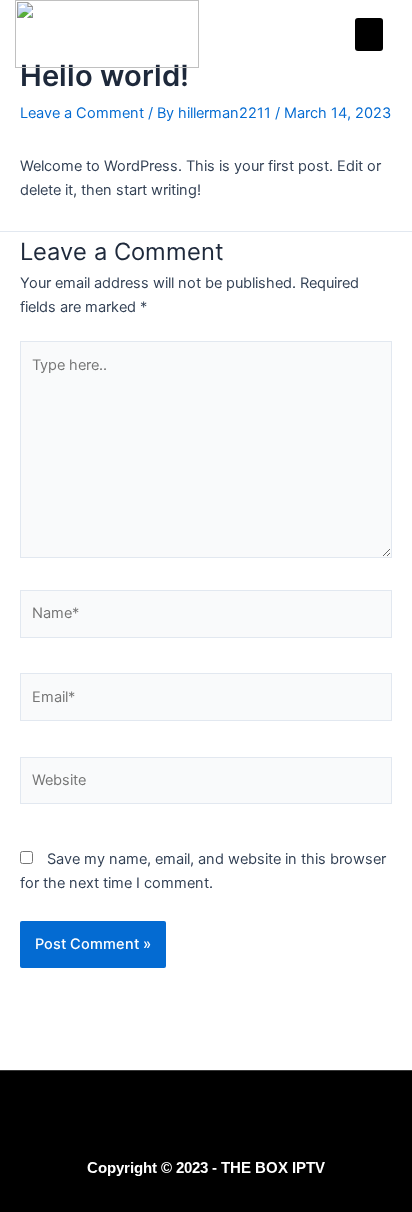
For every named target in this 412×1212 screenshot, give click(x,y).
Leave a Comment (82, 113)
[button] (369, 34)
